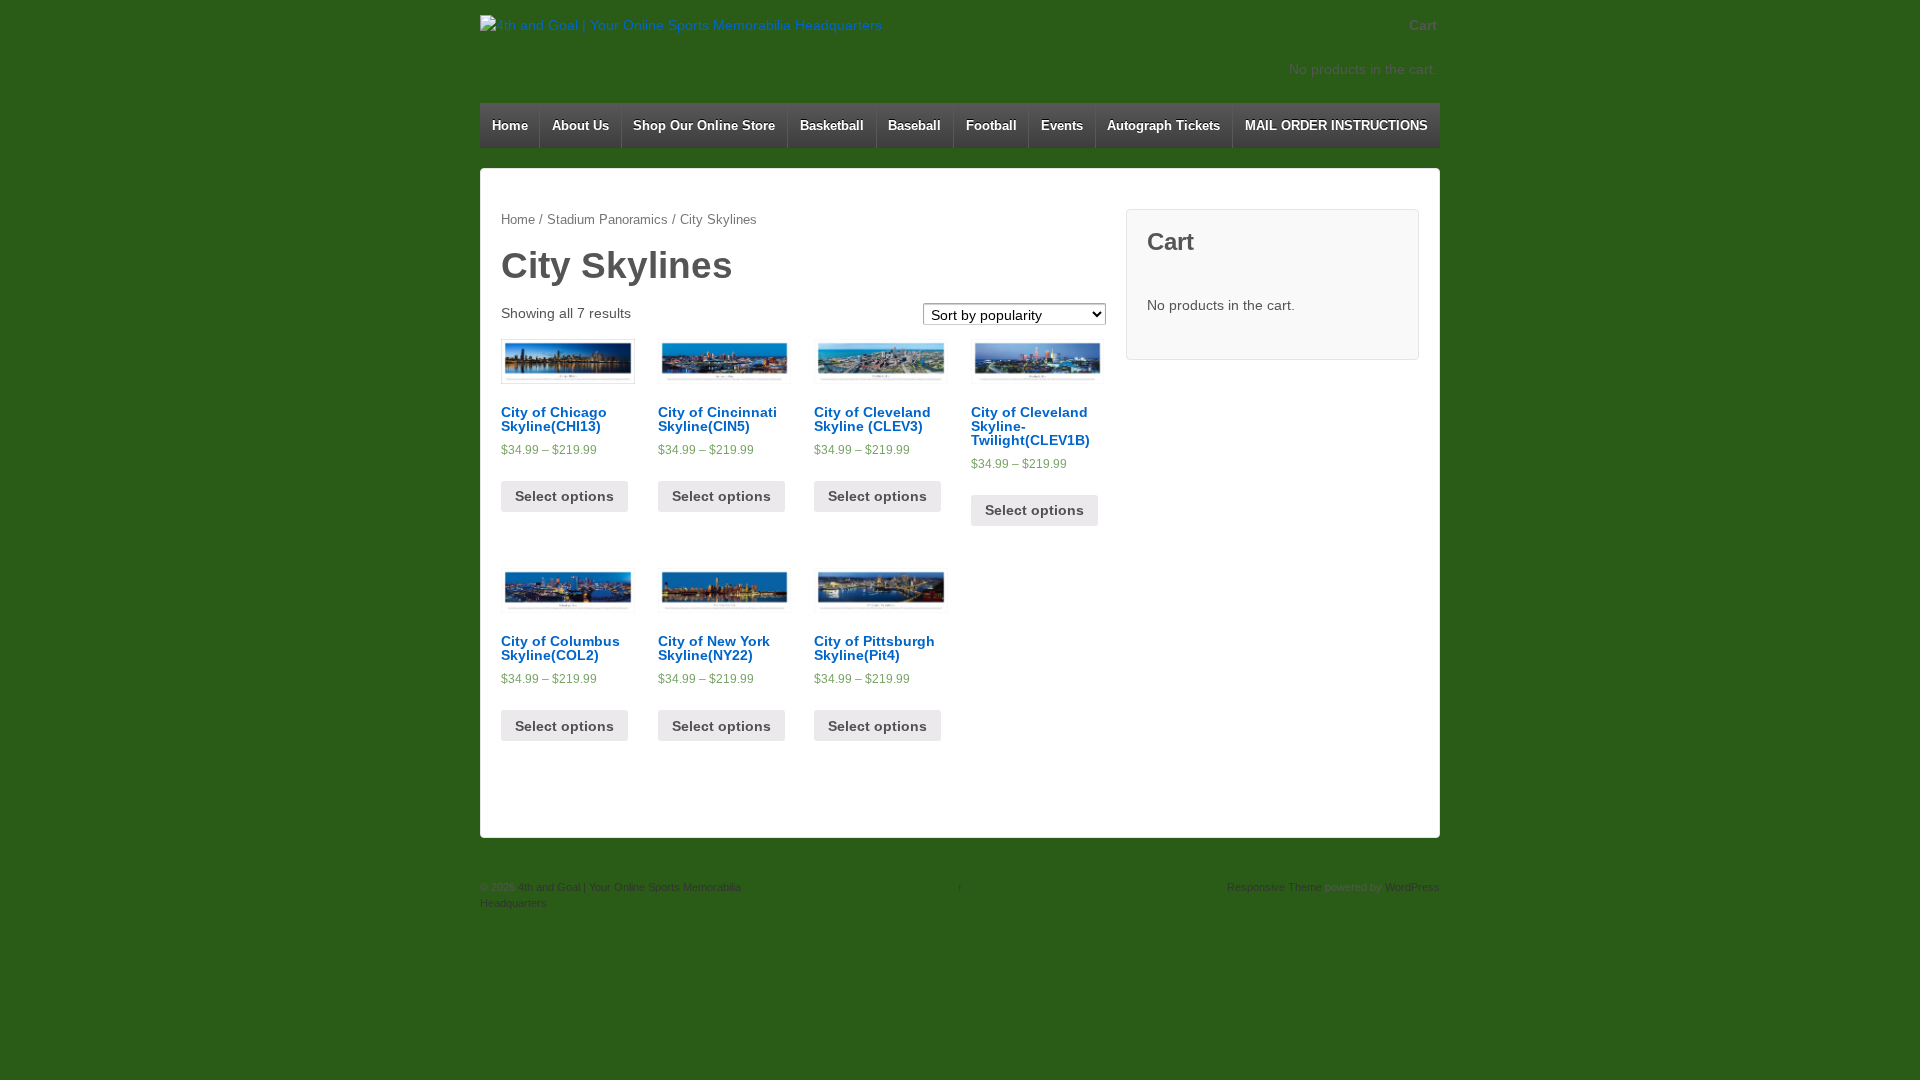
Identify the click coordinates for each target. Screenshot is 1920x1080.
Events (1062, 125)
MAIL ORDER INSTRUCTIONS (1336, 125)
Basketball (832, 125)
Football (991, 125)
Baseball (914, 125)
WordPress (1412, 887)
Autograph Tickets (1163, 125)
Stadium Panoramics (607, 219)
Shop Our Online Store (704, 125)
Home (510, 125)
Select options (564, 496)
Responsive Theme (1274, 887)
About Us (580, 125)
